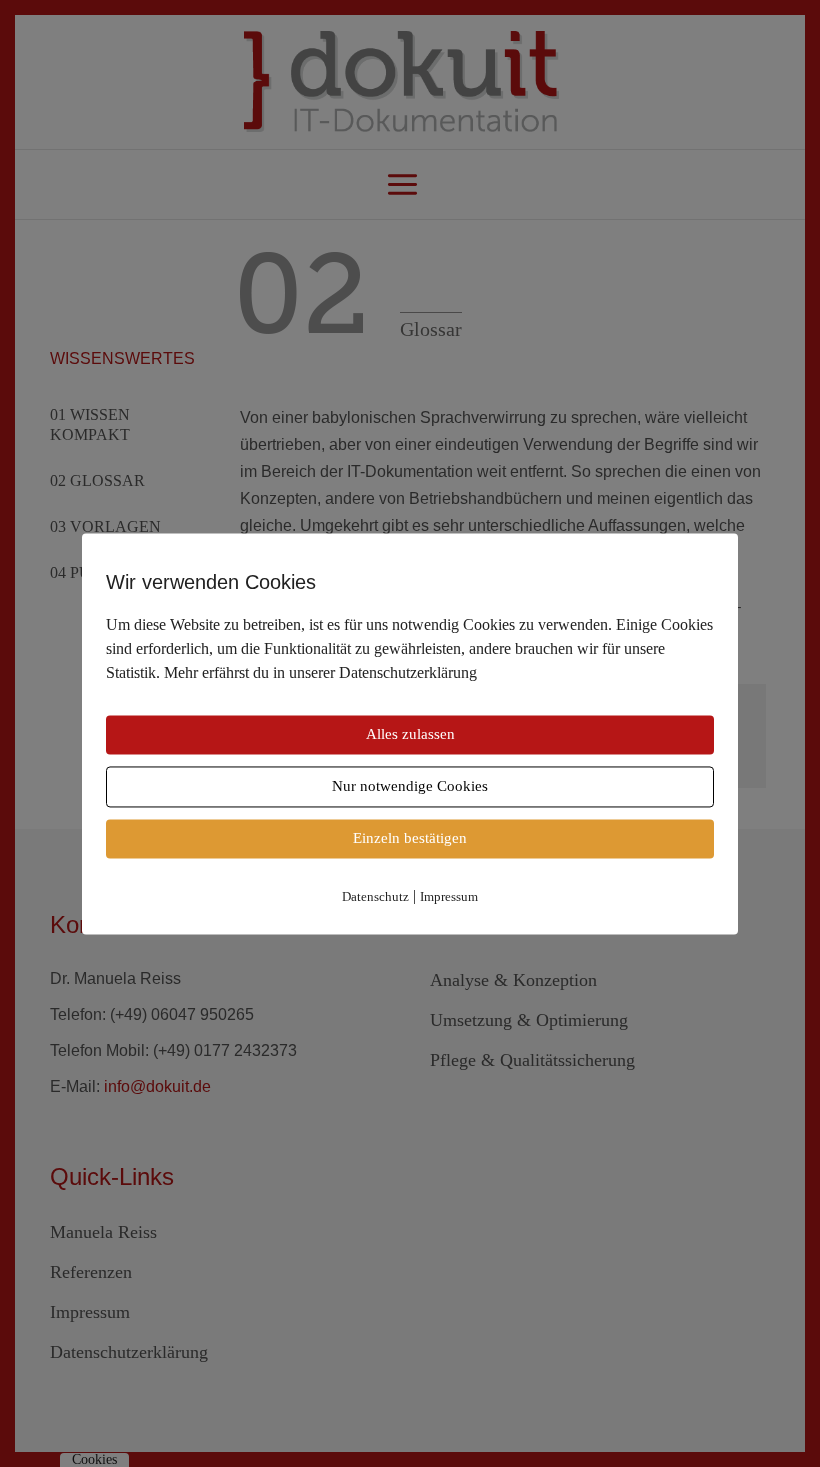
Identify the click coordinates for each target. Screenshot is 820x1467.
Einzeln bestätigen (410, 838)
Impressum (449, 896)
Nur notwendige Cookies (410, 786)
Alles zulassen (410, 734)
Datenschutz (375, 896)
